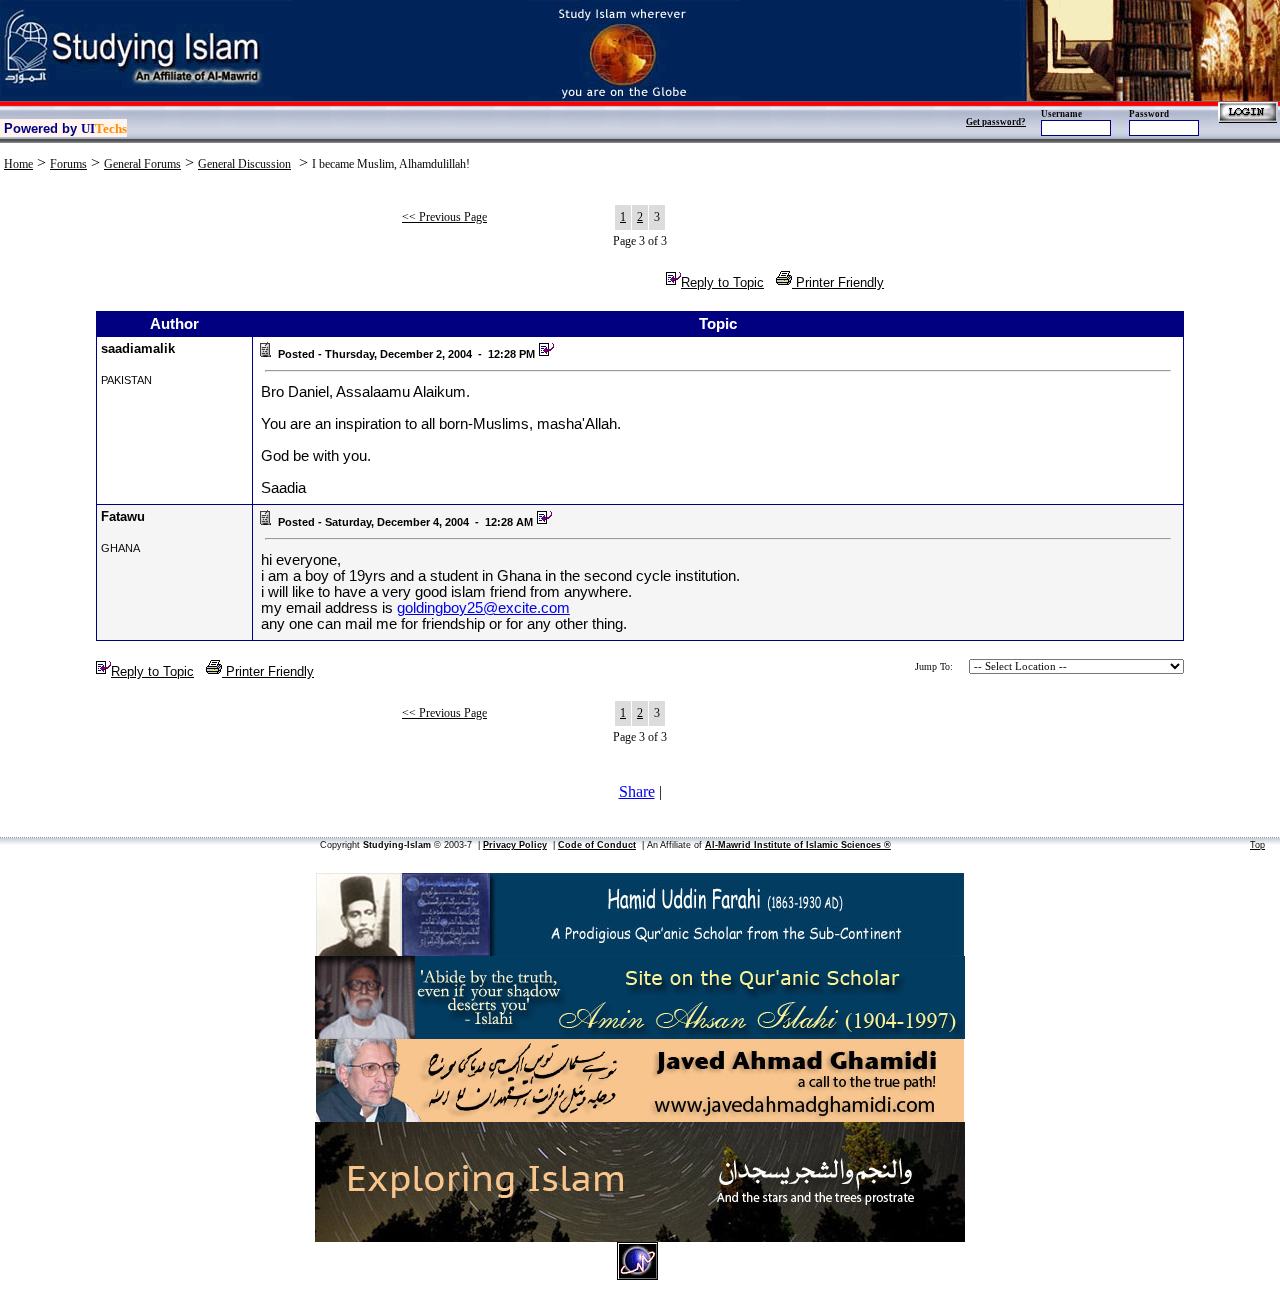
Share (637, 791)
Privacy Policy (515, 845)
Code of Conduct (597, 845)
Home (18, 164)
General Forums (142, 164)
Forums (68, 164)
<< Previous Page (444, 217)
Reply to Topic (722, 282)
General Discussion (244, 164)
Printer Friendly (838, 282)
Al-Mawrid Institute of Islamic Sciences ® (798, 845)
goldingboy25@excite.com (483, 608)
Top (1257, 845)
